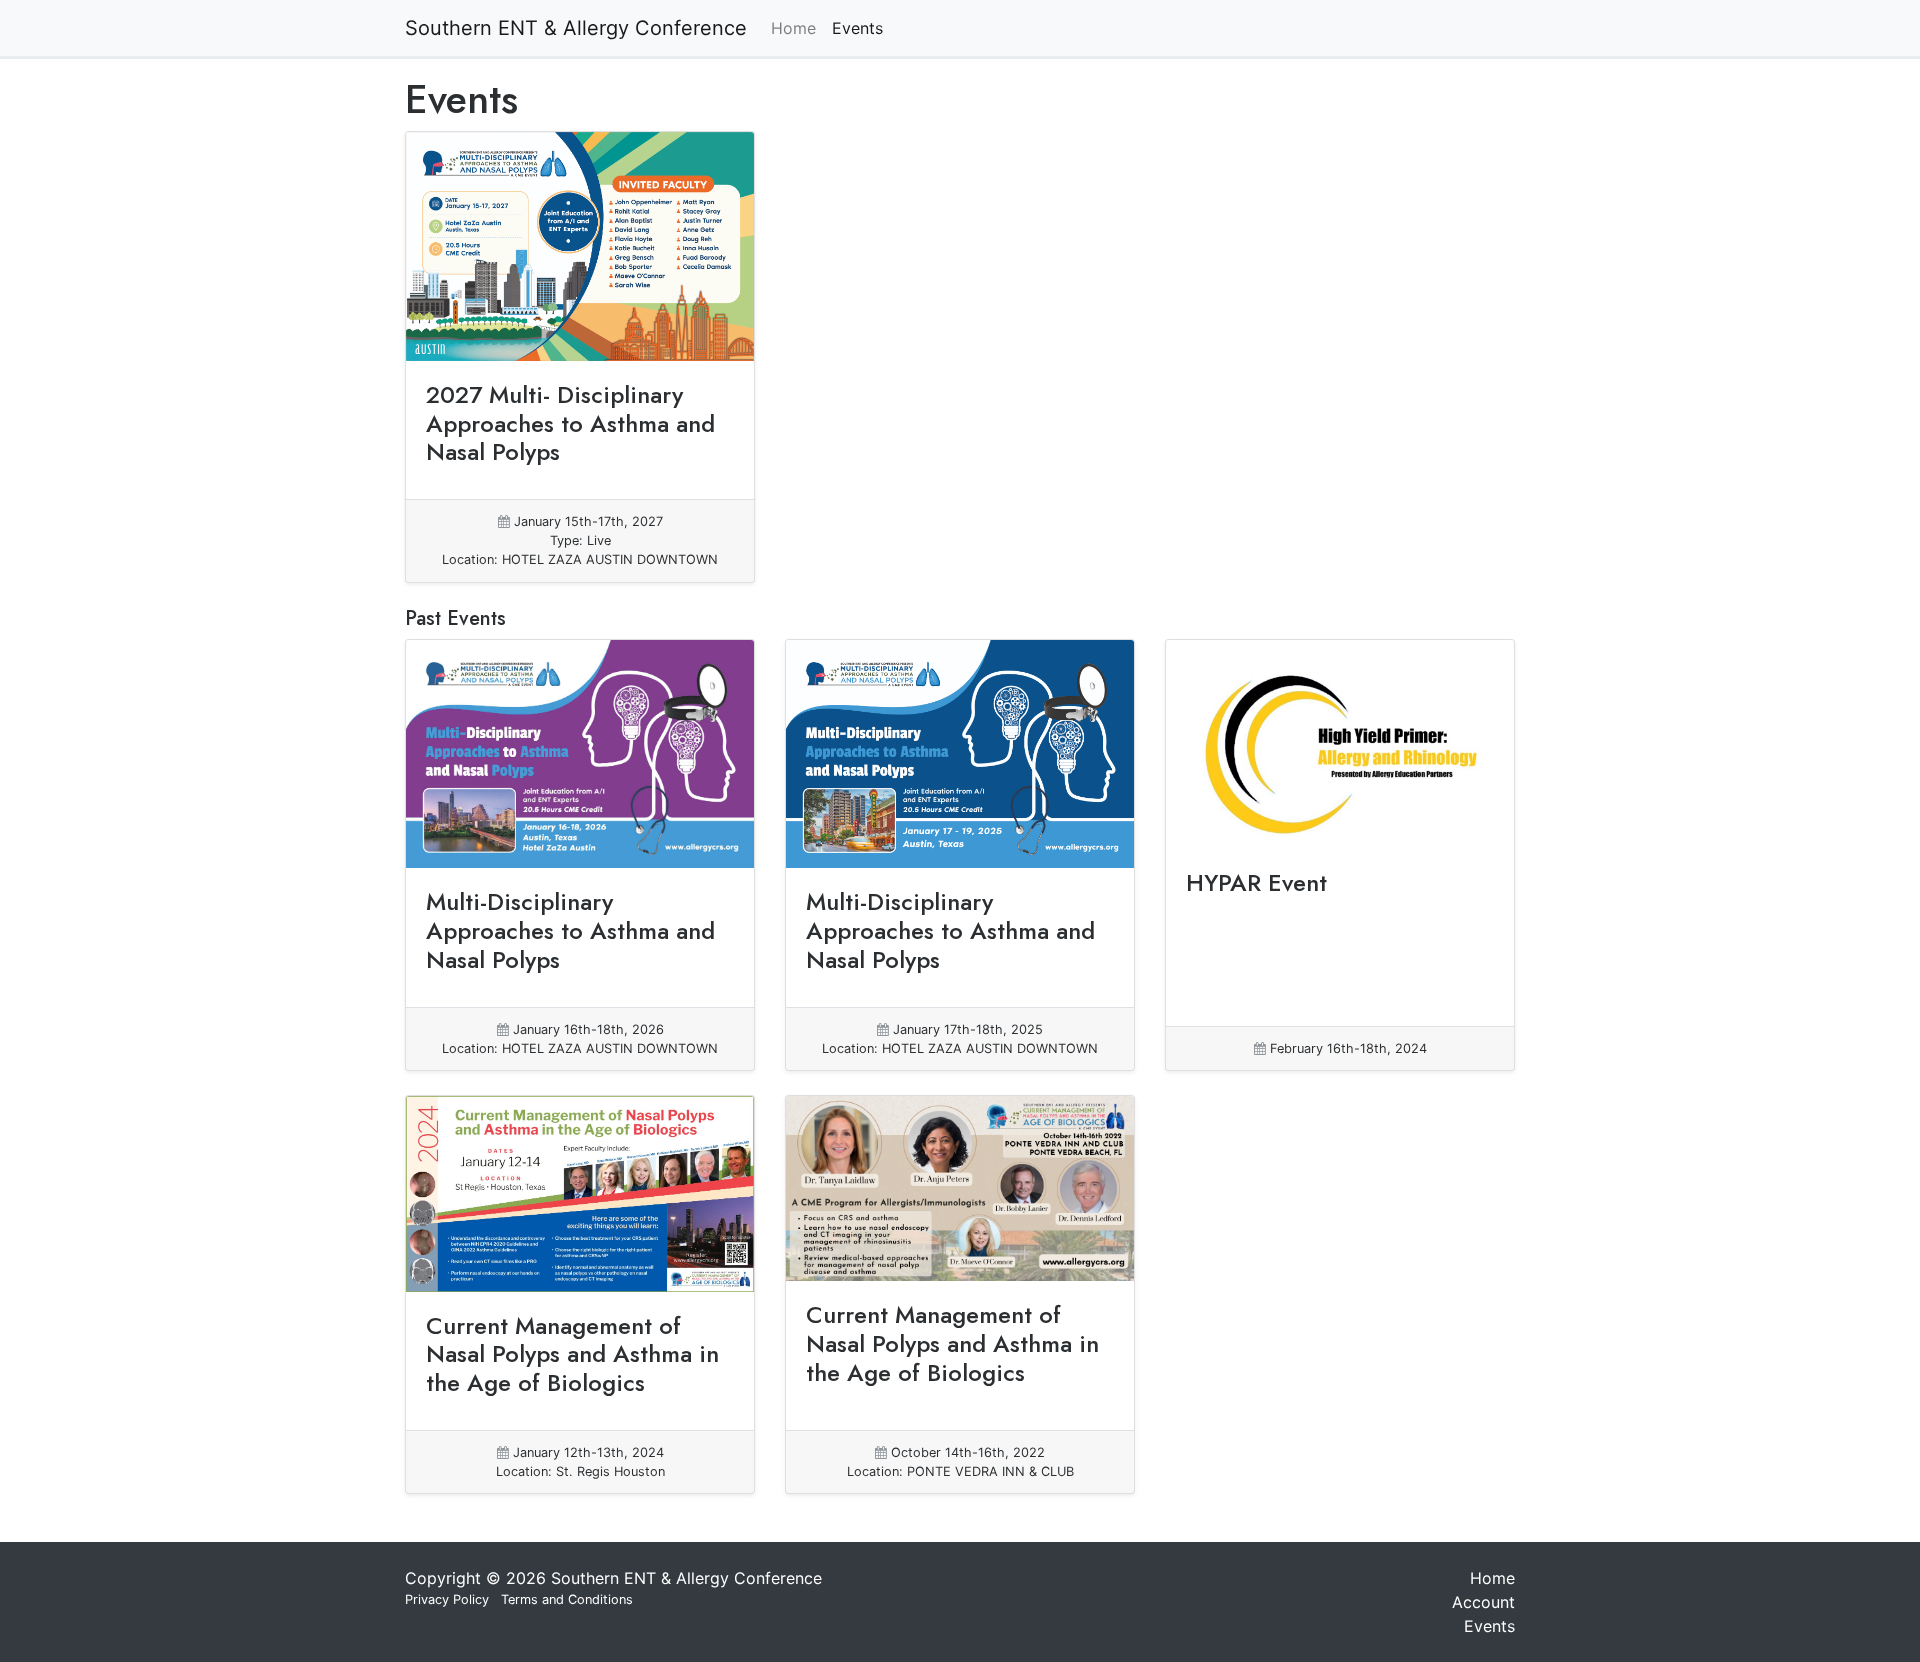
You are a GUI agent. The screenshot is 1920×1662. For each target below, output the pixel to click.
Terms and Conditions (567, 1599)
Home (793, 28)
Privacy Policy (447, 1599)
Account (1483, 1602)
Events (857, 28)
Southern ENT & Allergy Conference (576, 28)
